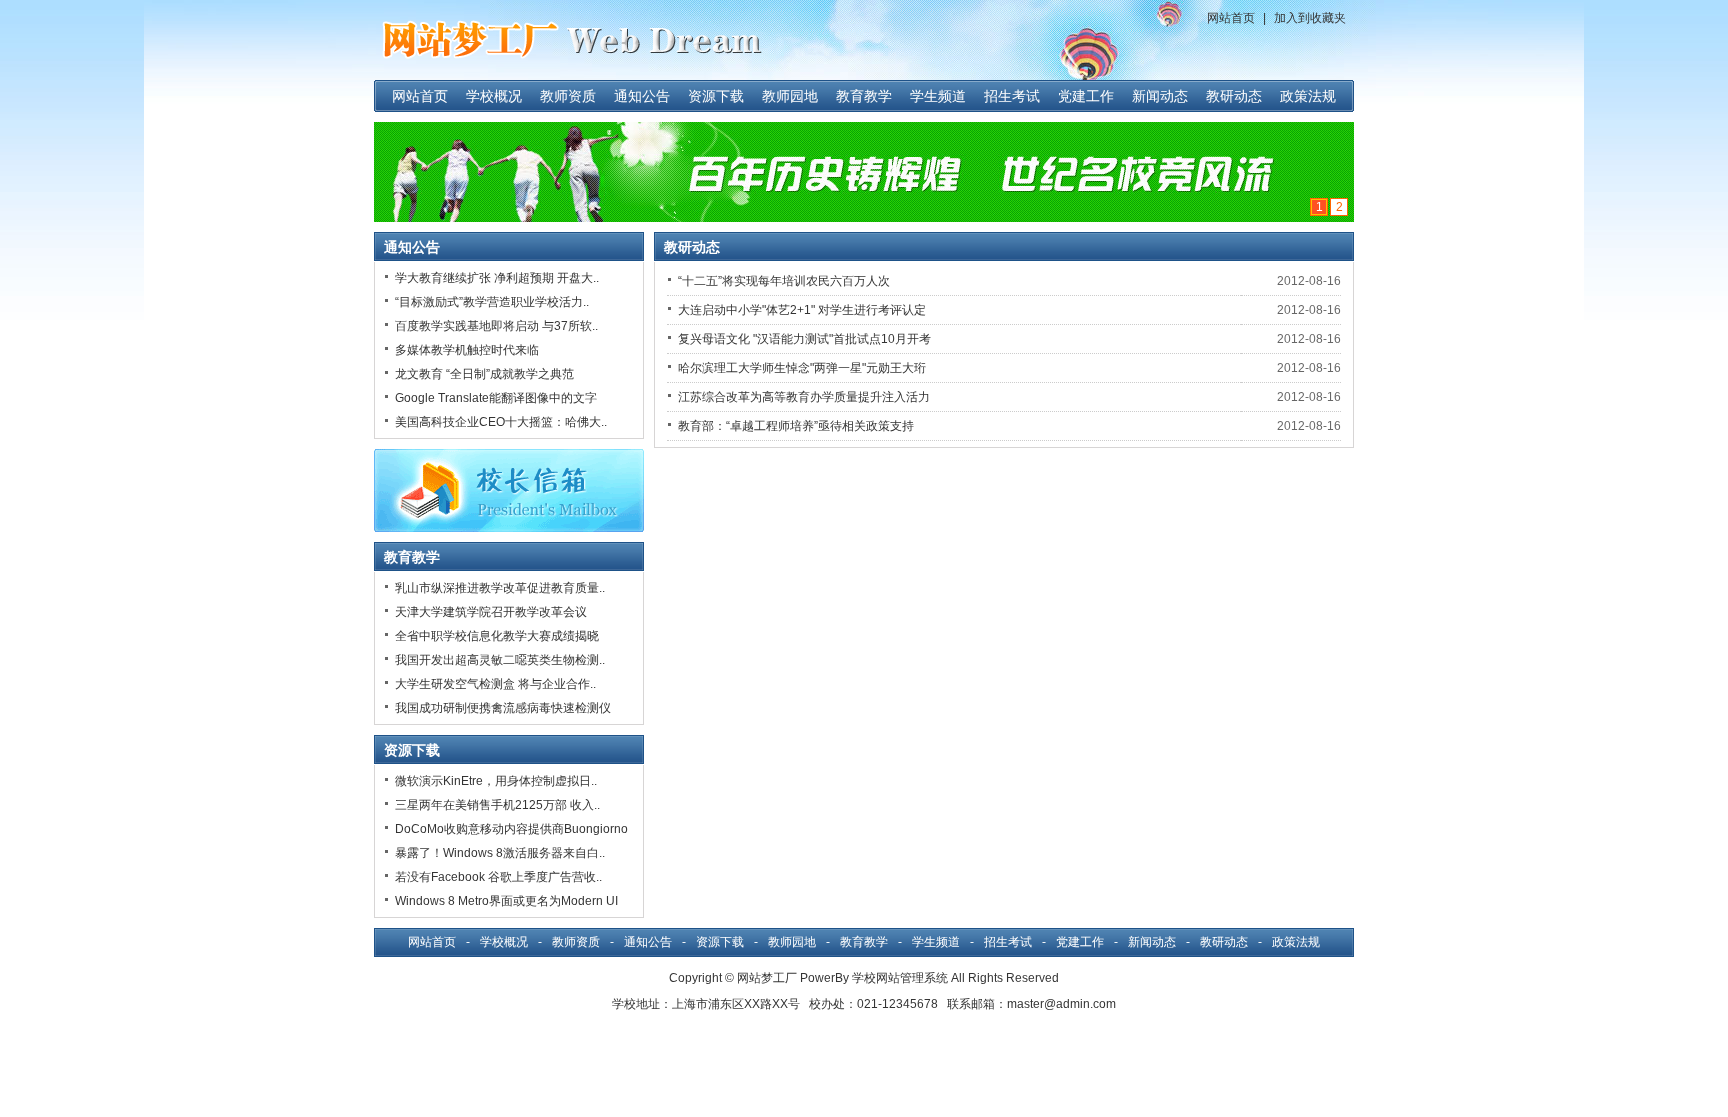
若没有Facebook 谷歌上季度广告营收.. (498, 877)
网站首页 (1231, 18)
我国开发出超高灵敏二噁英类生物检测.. (500, 660)
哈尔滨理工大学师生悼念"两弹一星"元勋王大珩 (802, 368)
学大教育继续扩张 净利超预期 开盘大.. (497, 278)
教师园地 (790, 96)
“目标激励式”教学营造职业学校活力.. (492, 302)
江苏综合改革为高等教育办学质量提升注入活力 (804, 397)
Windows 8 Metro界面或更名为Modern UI (506, 901)
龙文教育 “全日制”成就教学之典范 (484, 374)
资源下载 (716, 96)
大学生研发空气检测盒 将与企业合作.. (495, 684)
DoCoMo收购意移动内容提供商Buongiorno (511, 829)
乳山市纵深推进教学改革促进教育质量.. (500, 588)
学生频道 (938, 96)
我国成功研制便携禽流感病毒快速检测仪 (503, 708)
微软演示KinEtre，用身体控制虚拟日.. (496, 781)
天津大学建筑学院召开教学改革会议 (491, 612)
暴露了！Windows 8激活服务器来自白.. (500, 853)
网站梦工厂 (767, 978)
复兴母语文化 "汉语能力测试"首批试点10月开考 (804, 339)
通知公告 (642, 96)
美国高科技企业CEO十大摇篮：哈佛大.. (501, 422)
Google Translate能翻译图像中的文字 (496, 398)
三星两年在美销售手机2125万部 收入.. (497, 805)
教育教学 (864, 96)
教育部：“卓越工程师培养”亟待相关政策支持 (796, 426)
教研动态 (1234, 96)
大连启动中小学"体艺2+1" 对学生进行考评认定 (802, 310)
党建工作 (1086, 96)
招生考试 (1012, 96)
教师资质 (568, 96)
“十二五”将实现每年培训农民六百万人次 (784, 281)
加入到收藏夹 (1310, 18)
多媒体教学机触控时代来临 (467, 350)
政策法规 (1308, 96)
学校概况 (494, 96)
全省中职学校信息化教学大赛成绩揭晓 (497, 636)
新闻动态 (1160, 96)
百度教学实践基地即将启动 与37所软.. (496, 326)
